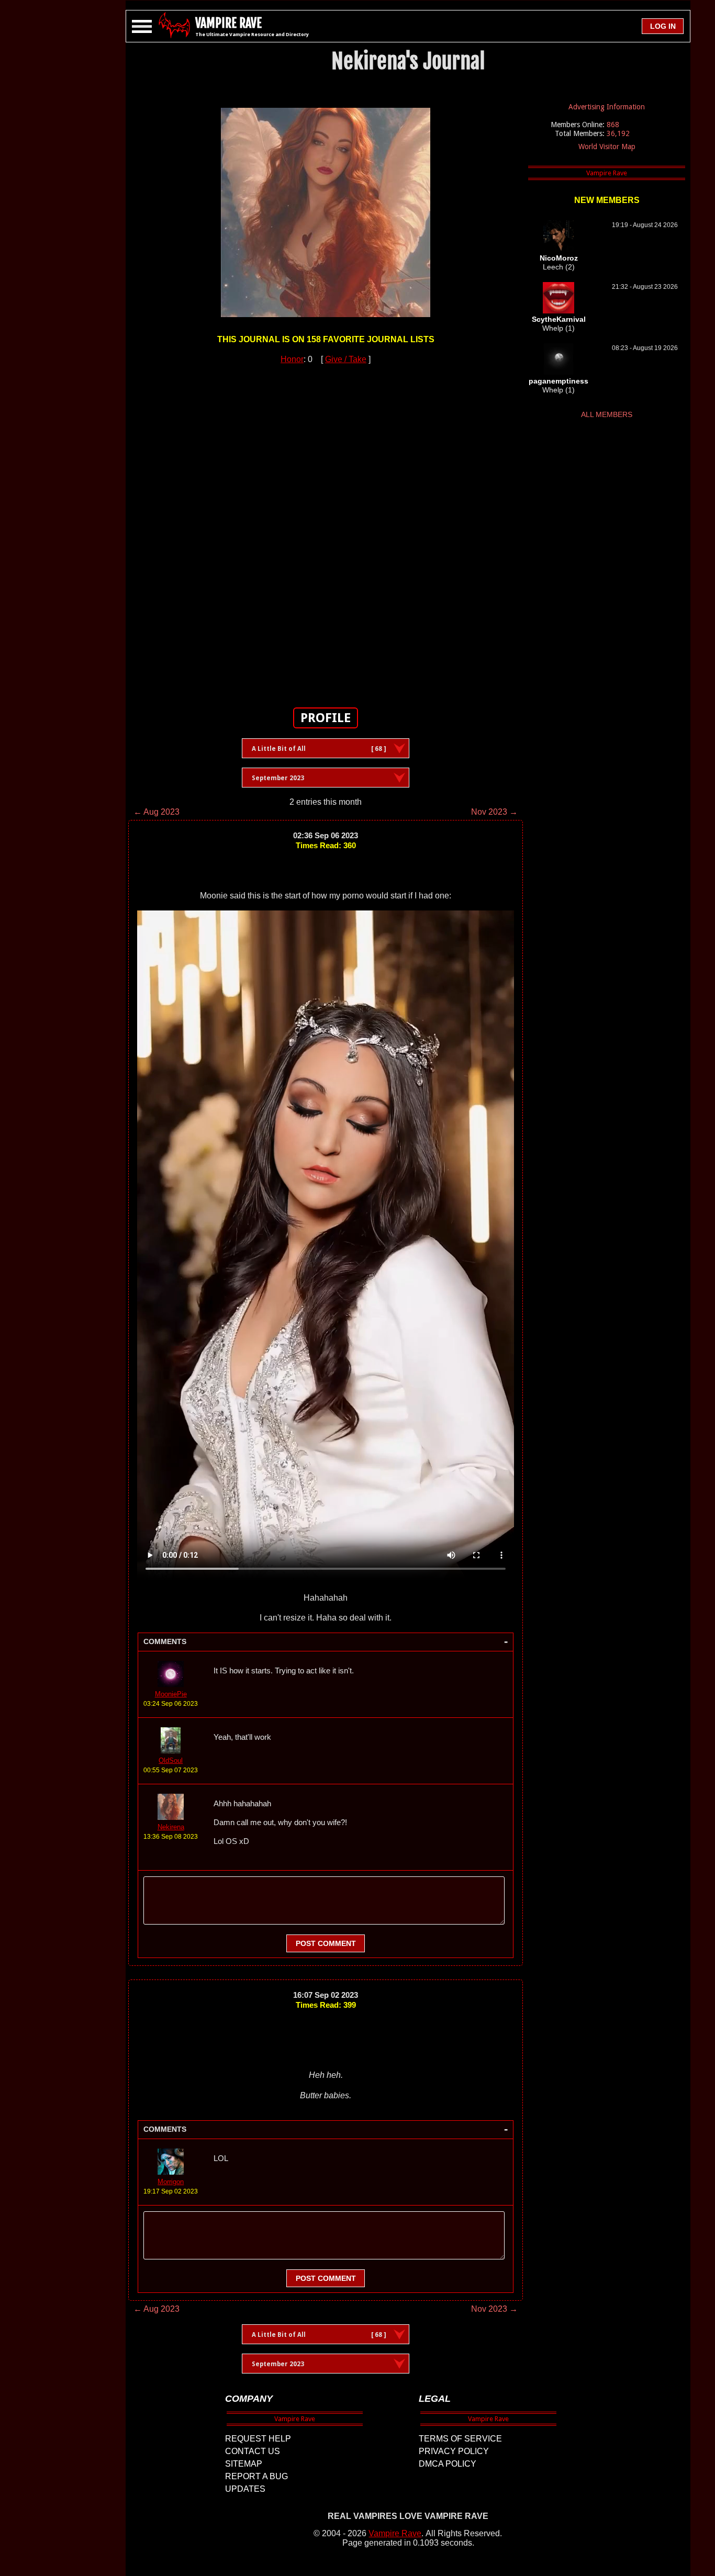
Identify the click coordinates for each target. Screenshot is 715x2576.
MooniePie (171, 1694)
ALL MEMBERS (607, 414)
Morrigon (171, 2182)
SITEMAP (244, 2464)
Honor (292, 359)
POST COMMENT (326, 1943)
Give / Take (346, 359)
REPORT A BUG (256, 2476)
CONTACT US (253, 2451)
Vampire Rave (395, 2533)
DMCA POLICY (448, 2464)
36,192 (618, 133)
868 (613, 125)
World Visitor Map (607, 147)
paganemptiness (558, 381)
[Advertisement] (326, 530)
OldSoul (171, 1761)
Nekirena (171, 1827)
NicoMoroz (559, 258)
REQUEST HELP (258, 2439)
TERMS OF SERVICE (460, 2439)
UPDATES (245, 2489)
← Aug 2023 (157, 812)
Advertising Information (607, 107)
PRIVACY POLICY (454, 2451)
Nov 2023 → (494, 812)
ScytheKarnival (559, 319)
